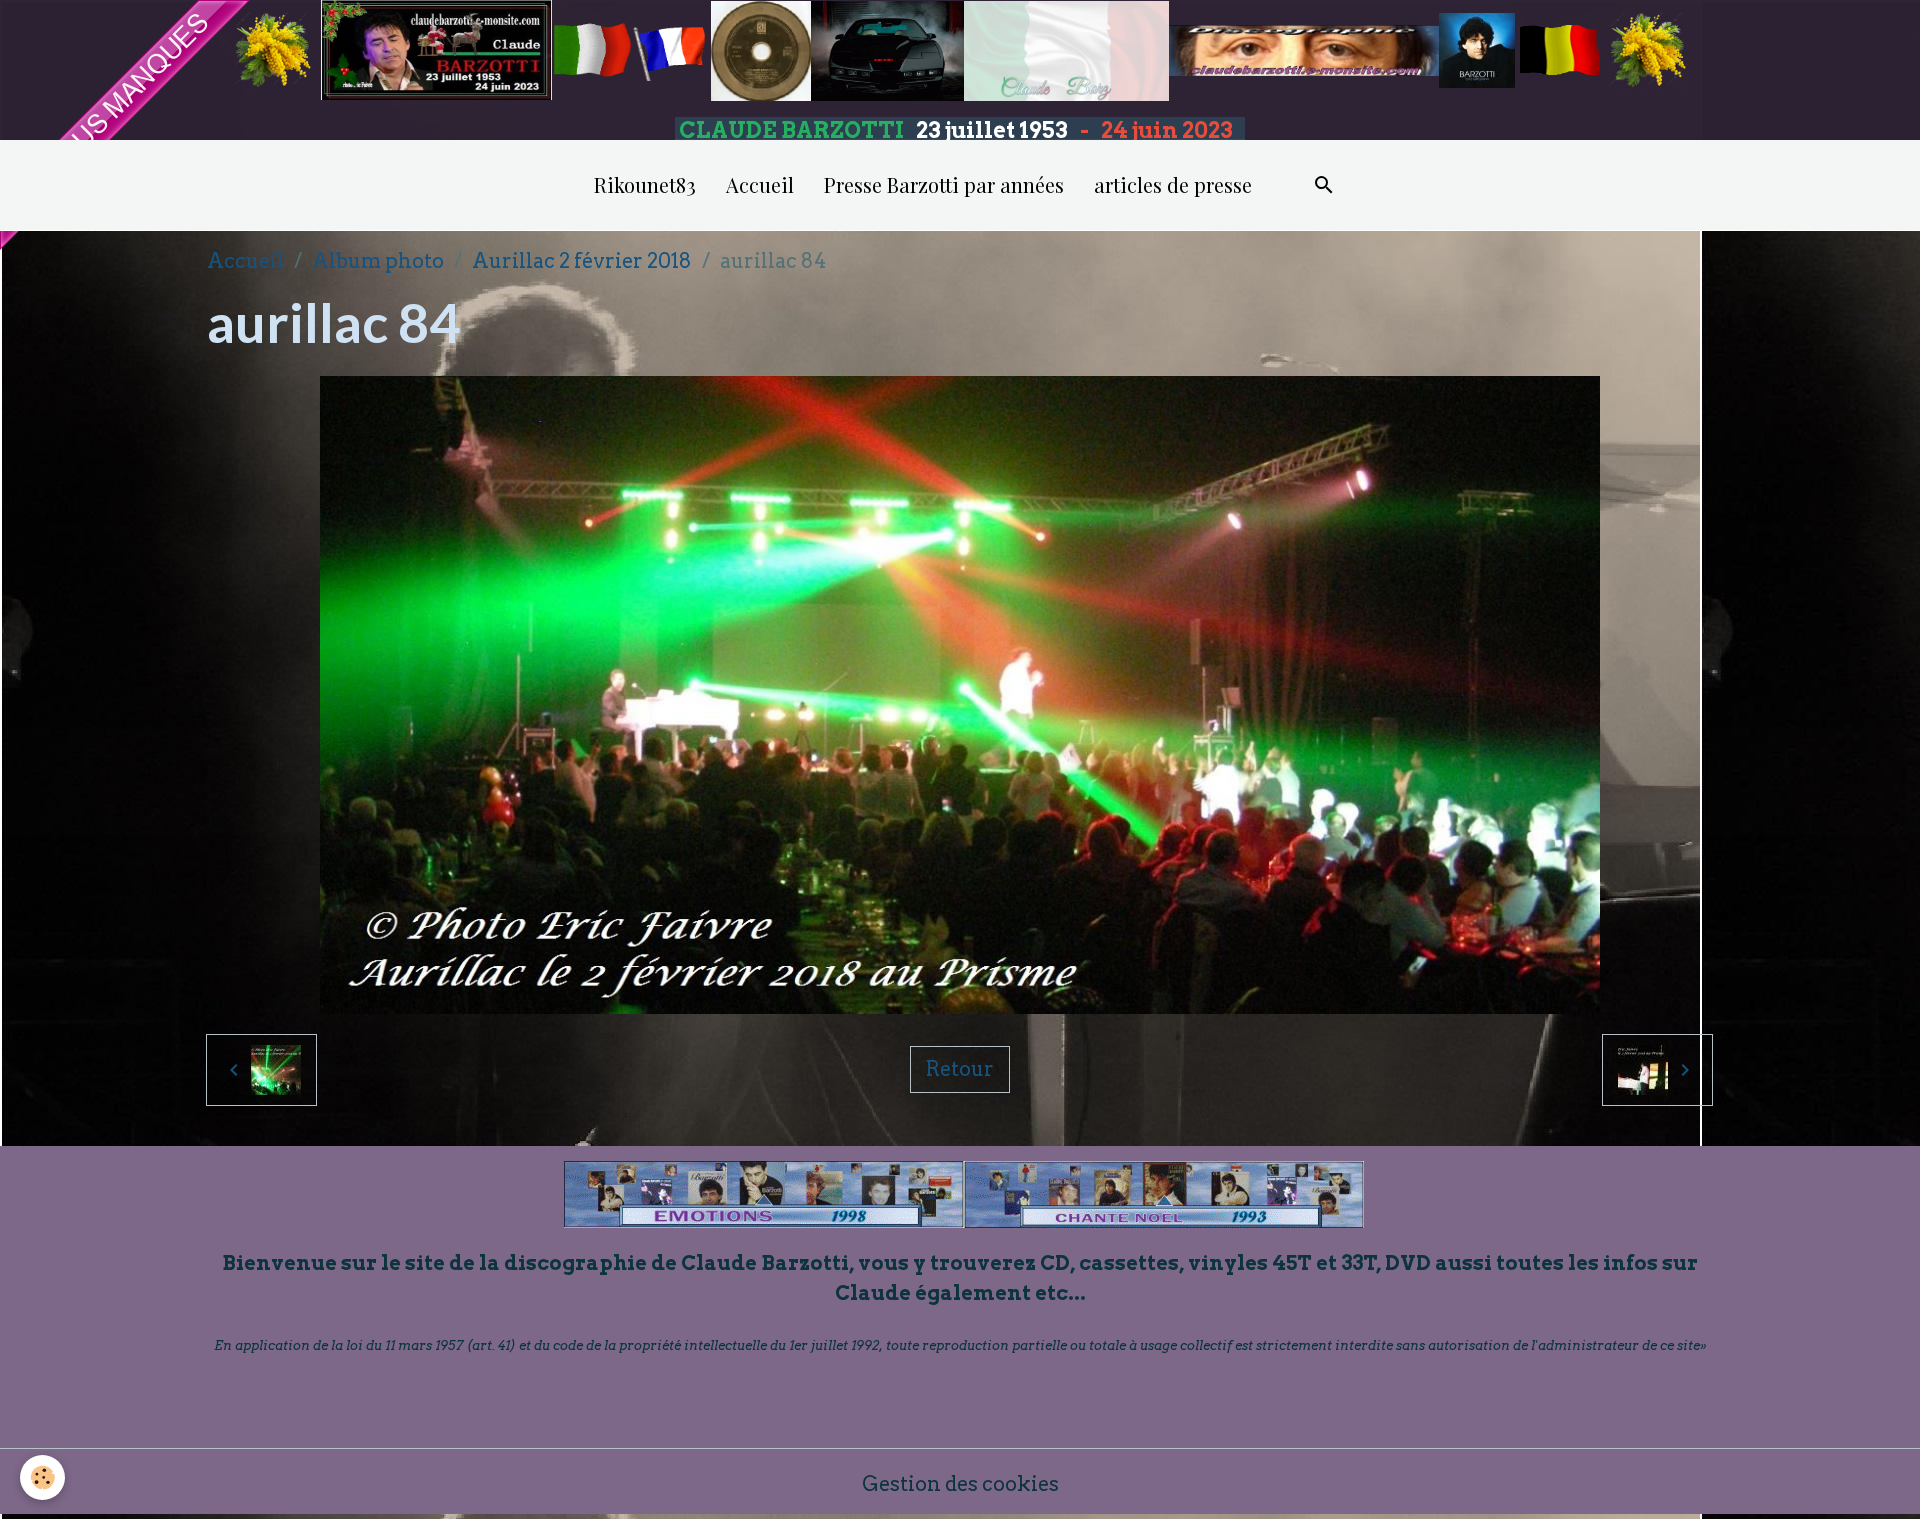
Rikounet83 (645, 184)
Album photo (378, 261)
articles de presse (1173, 184)
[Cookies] (42, 1477)
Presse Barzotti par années (944, 184)
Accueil (760, 184)
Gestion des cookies (960, 1484)
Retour (960, 1069)
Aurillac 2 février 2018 (582, 261)
